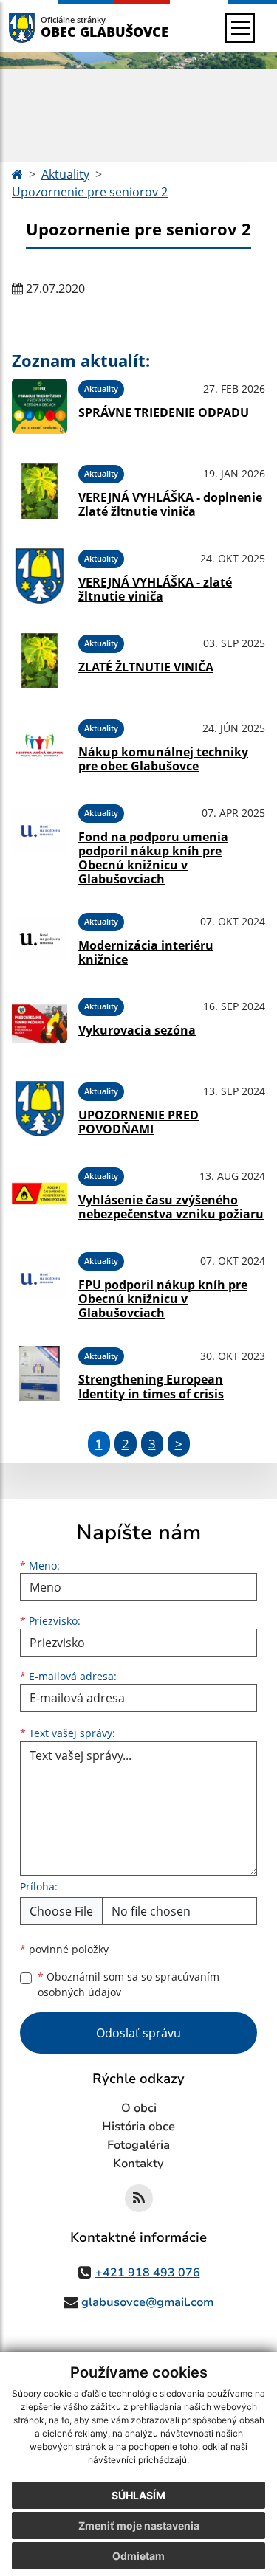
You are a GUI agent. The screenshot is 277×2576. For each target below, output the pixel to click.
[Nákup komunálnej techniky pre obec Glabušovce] (40, 746)
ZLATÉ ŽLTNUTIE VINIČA (146, 667)
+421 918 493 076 (148, 2273)
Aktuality (65, 174)
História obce (138, 2127)
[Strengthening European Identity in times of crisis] (40, 1374)
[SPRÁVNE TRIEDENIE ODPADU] (40, 406)
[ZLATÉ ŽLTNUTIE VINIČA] (40, 661)
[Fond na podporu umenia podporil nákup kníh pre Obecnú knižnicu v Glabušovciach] (40, 843)
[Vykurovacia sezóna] (40, 1024)
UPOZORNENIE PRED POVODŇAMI (138, 1122)
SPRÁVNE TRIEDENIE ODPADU (164, 412)
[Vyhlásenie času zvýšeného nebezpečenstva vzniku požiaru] (40, 1194)
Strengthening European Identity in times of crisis (151, 1386)
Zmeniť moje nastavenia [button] (139, 2525)
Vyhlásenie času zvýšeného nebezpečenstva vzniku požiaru (171, 1207)
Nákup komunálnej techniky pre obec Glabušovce (163, 759)
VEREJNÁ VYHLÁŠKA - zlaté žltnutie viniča (155, 589)
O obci (139, 2108)
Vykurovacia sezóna (137, 1030)
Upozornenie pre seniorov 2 (90, 192)
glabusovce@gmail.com (147, 2302)
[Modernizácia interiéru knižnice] (40, 939)
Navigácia (44, 28)
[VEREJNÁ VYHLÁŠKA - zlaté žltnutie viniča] (40, 576)
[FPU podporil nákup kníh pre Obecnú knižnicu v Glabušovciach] (40, 1283)
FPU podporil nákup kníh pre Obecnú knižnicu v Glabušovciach (163, 1299)
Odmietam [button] (138, 2556)
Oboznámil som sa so (129, 1984)
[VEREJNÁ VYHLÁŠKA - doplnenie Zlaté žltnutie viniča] (40, 491)
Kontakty (138, 2164)
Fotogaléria (138, 2145)
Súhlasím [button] (138, 2495)
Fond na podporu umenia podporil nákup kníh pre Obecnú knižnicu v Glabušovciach (153, 858)
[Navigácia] (240, 28)
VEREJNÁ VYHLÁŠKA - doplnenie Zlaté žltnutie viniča (170, 504)
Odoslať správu (138, 2033)
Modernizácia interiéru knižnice (146, 952)
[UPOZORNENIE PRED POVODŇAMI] (40, 1109)
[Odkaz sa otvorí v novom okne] (139, 2198)
